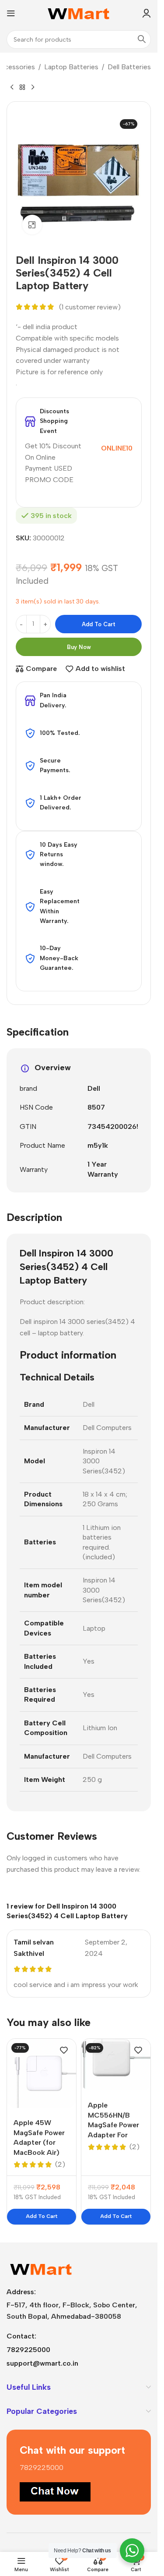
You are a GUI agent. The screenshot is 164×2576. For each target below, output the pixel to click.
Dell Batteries (129, 67)
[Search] (142, 39)
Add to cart (99, 624)
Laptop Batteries (71, 67)
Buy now (79, 647)
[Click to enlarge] (32, 225)
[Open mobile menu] (11, 13)
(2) (60, 2164)
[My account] (147, 13)
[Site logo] (79, 12)
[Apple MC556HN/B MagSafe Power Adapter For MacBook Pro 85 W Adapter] (116, 2065)
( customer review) (90, 307)
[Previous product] (12, 87)
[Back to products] (22, 87)
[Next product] (33, 87)
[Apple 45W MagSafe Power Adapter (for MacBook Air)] (42, 2073)
